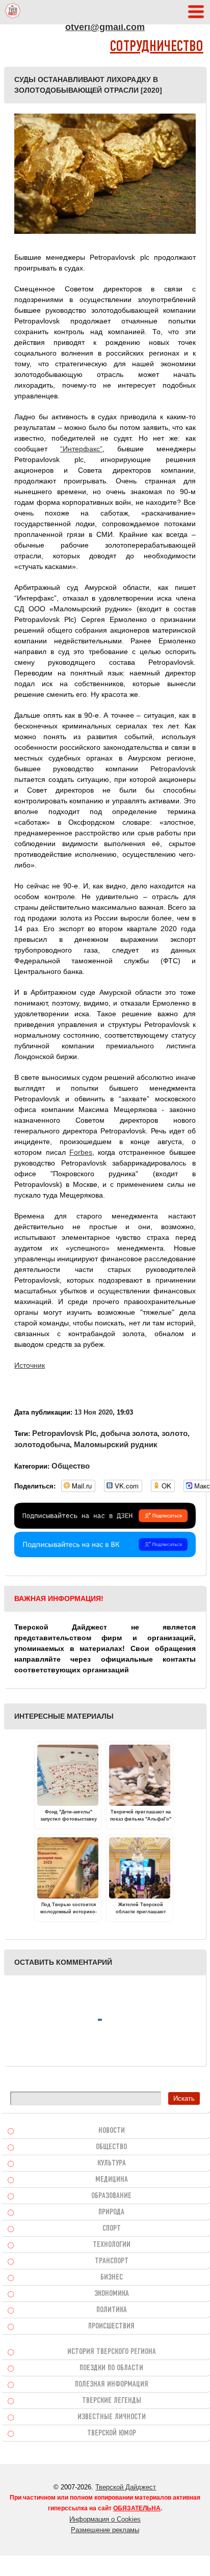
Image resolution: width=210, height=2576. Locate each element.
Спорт (112, 2229)
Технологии (112, 2245)
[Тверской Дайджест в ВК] (105, 1555)
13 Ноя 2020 (94, 1412)
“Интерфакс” (81, 449)
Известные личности (112, 2417)
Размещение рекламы (105, 2530)
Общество (71, 1466)
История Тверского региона (112, 2352)
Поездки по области (111, 2368)
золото (175, 1433)
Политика (112, 2310)
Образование (111, 2196)
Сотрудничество (157, 47)
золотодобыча (42, 1444)
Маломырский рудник (116, 1444)
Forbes (81, 1152)
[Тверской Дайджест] (13, 12)
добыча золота (129, 1433)
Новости (112, 2131)
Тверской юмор (112, 2433)
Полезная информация (112, 2384)
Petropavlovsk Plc (64, 1433)
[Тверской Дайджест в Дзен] (105, 1526)
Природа (111, 2212)
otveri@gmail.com (105, 27)
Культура (112, 2163)
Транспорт (112, 2261)
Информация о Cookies (105, 2519)
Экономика (112, 2294)
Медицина (112, 2180)
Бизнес (112, 2277)
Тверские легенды (112, 2401)
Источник (30, 1365)
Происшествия (111, 2326)
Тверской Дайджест (126, 2487)
